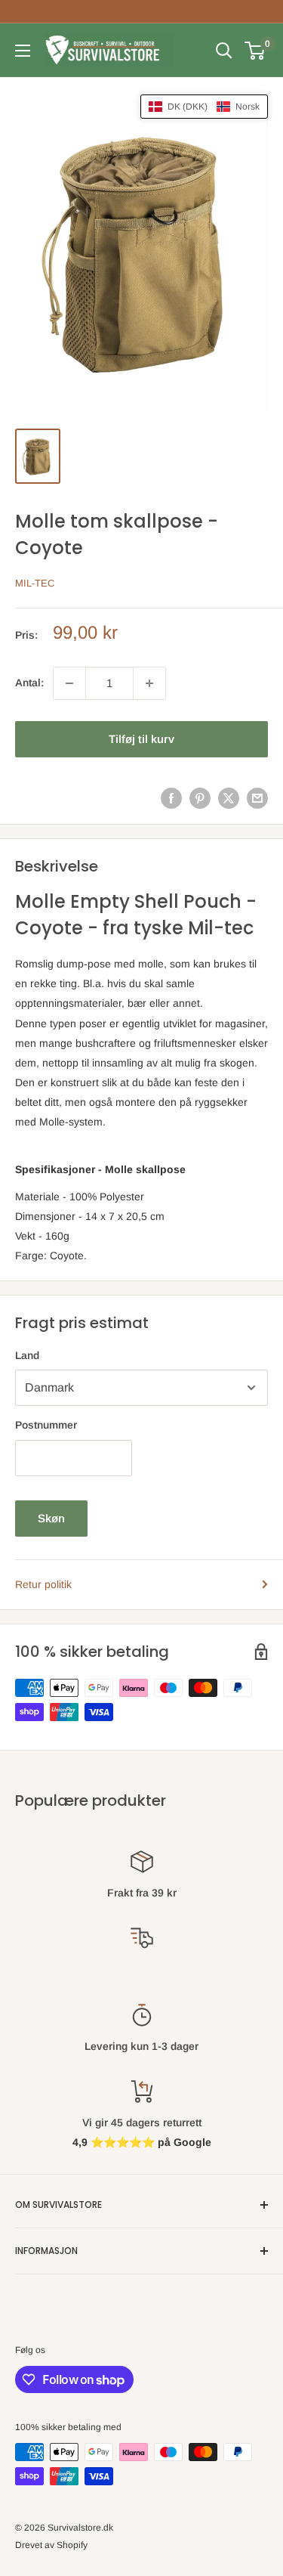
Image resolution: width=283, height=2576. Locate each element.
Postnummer (46, 1425)
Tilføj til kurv (141, 739)
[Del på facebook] (171, 798)
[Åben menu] (23, 51)
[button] (204, 107)
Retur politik (43, 1584)
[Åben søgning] (224, 51)
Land (27, 1355)
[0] (255, 51)
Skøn (51, 1518)
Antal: (29, 683)
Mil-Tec (35, 583)
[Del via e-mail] (257, 798)
